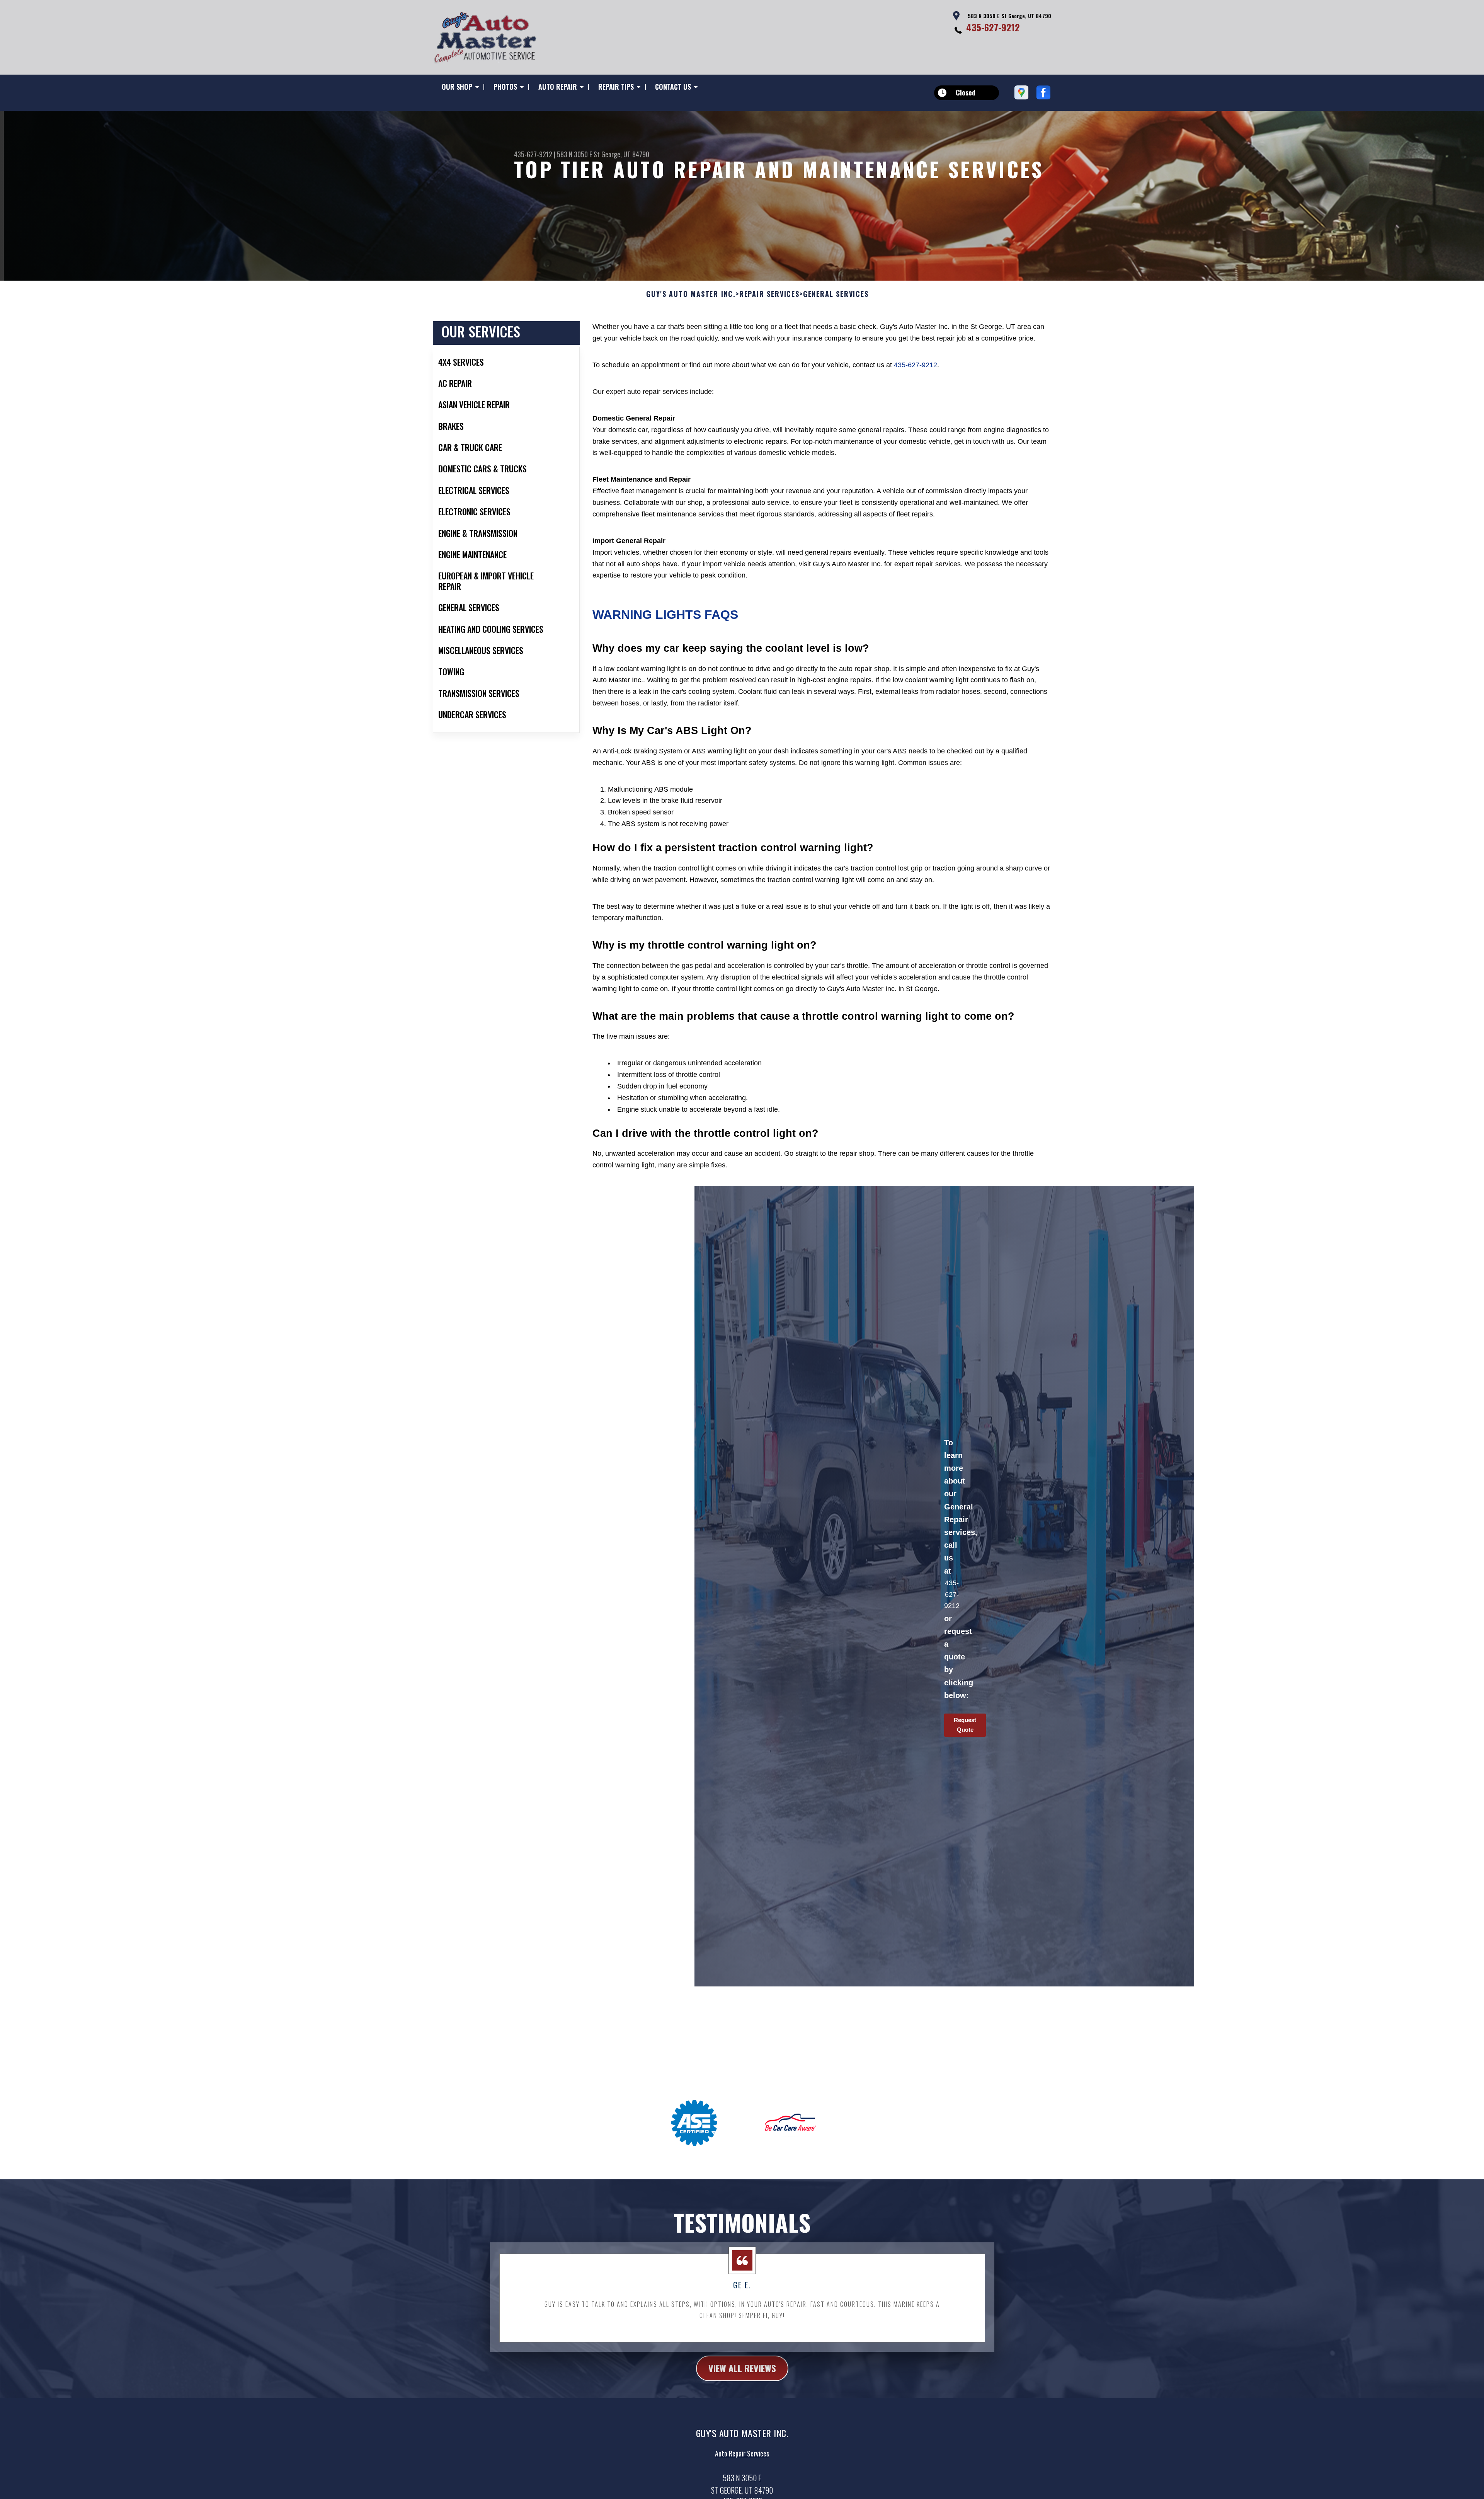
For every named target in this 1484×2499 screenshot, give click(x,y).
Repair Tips (616, 87)
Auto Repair (558, 87)
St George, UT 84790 (621, 154)
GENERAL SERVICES (836, 294)
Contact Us (673, 87)
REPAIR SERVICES (769, 294)
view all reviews (742, 2368)
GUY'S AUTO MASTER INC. (691, 294)
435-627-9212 (993, 27)
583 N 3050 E (574, 154)
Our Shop (457, 87)
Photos (505, 87)
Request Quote (965, 1725)
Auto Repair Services (742, 2453)
